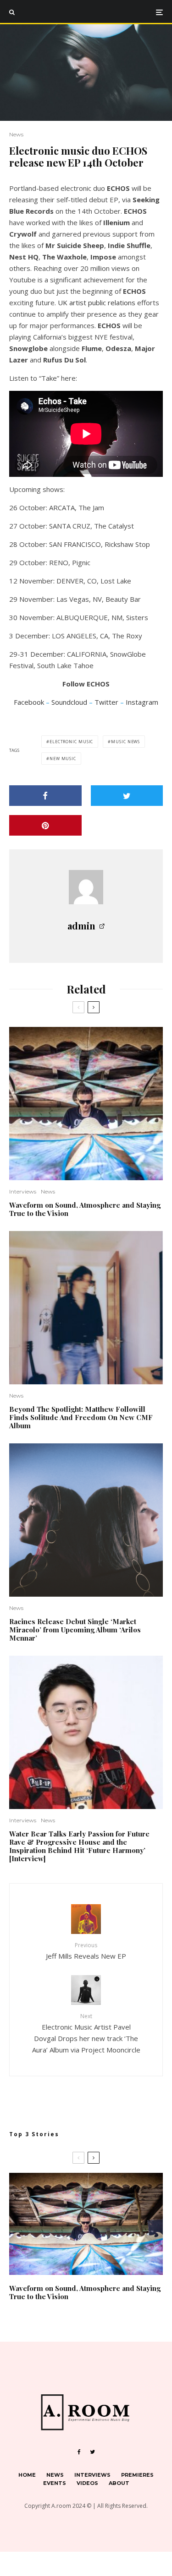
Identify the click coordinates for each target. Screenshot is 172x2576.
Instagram (142, 702)
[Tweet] (127, 796)
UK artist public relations (97, 302)
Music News (125, 742)
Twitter (106, 702)
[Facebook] (79, 2452)
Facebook (29, 702)
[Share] (45, 796)
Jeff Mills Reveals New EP (86, 1951)
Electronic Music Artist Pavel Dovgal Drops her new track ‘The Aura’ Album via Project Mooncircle (86, 2033)
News (16, 134)
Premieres (137, 2475)
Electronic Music (71, 742)
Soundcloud (69, 702)
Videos (87, 2483)
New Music (63, 759)
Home (27, 2475)
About (119, 2483)
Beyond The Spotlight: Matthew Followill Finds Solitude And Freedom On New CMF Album (81, 1417)
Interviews (23, 1191)
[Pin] (45, 825)
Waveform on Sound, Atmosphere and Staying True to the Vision (85, 1209)
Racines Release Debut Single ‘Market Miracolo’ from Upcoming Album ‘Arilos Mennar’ (75, 1630)
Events (55, 2483)
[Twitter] (92, 2452)
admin (81, 926)
